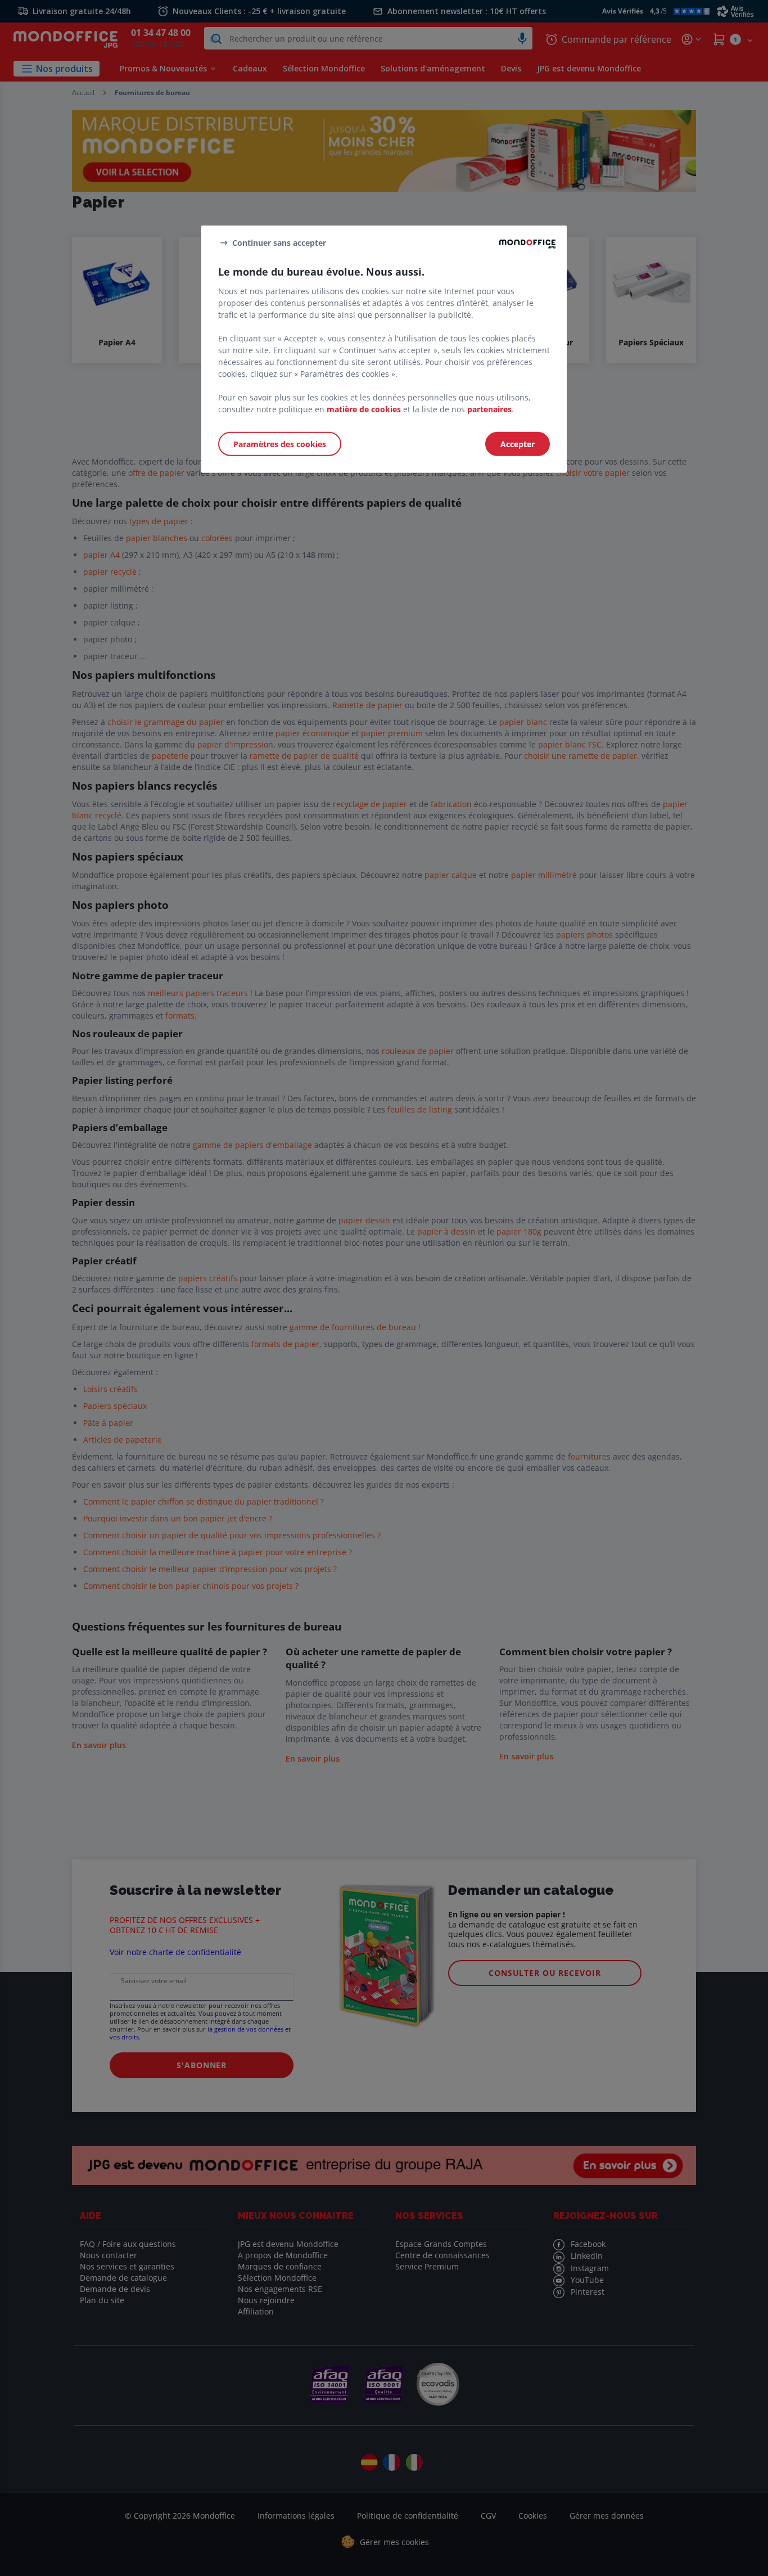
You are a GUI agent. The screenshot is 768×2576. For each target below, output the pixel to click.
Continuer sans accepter (279, 242)
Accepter (518, 444)
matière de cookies (364, 409)
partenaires (489, 409)
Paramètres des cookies (280, 444)
